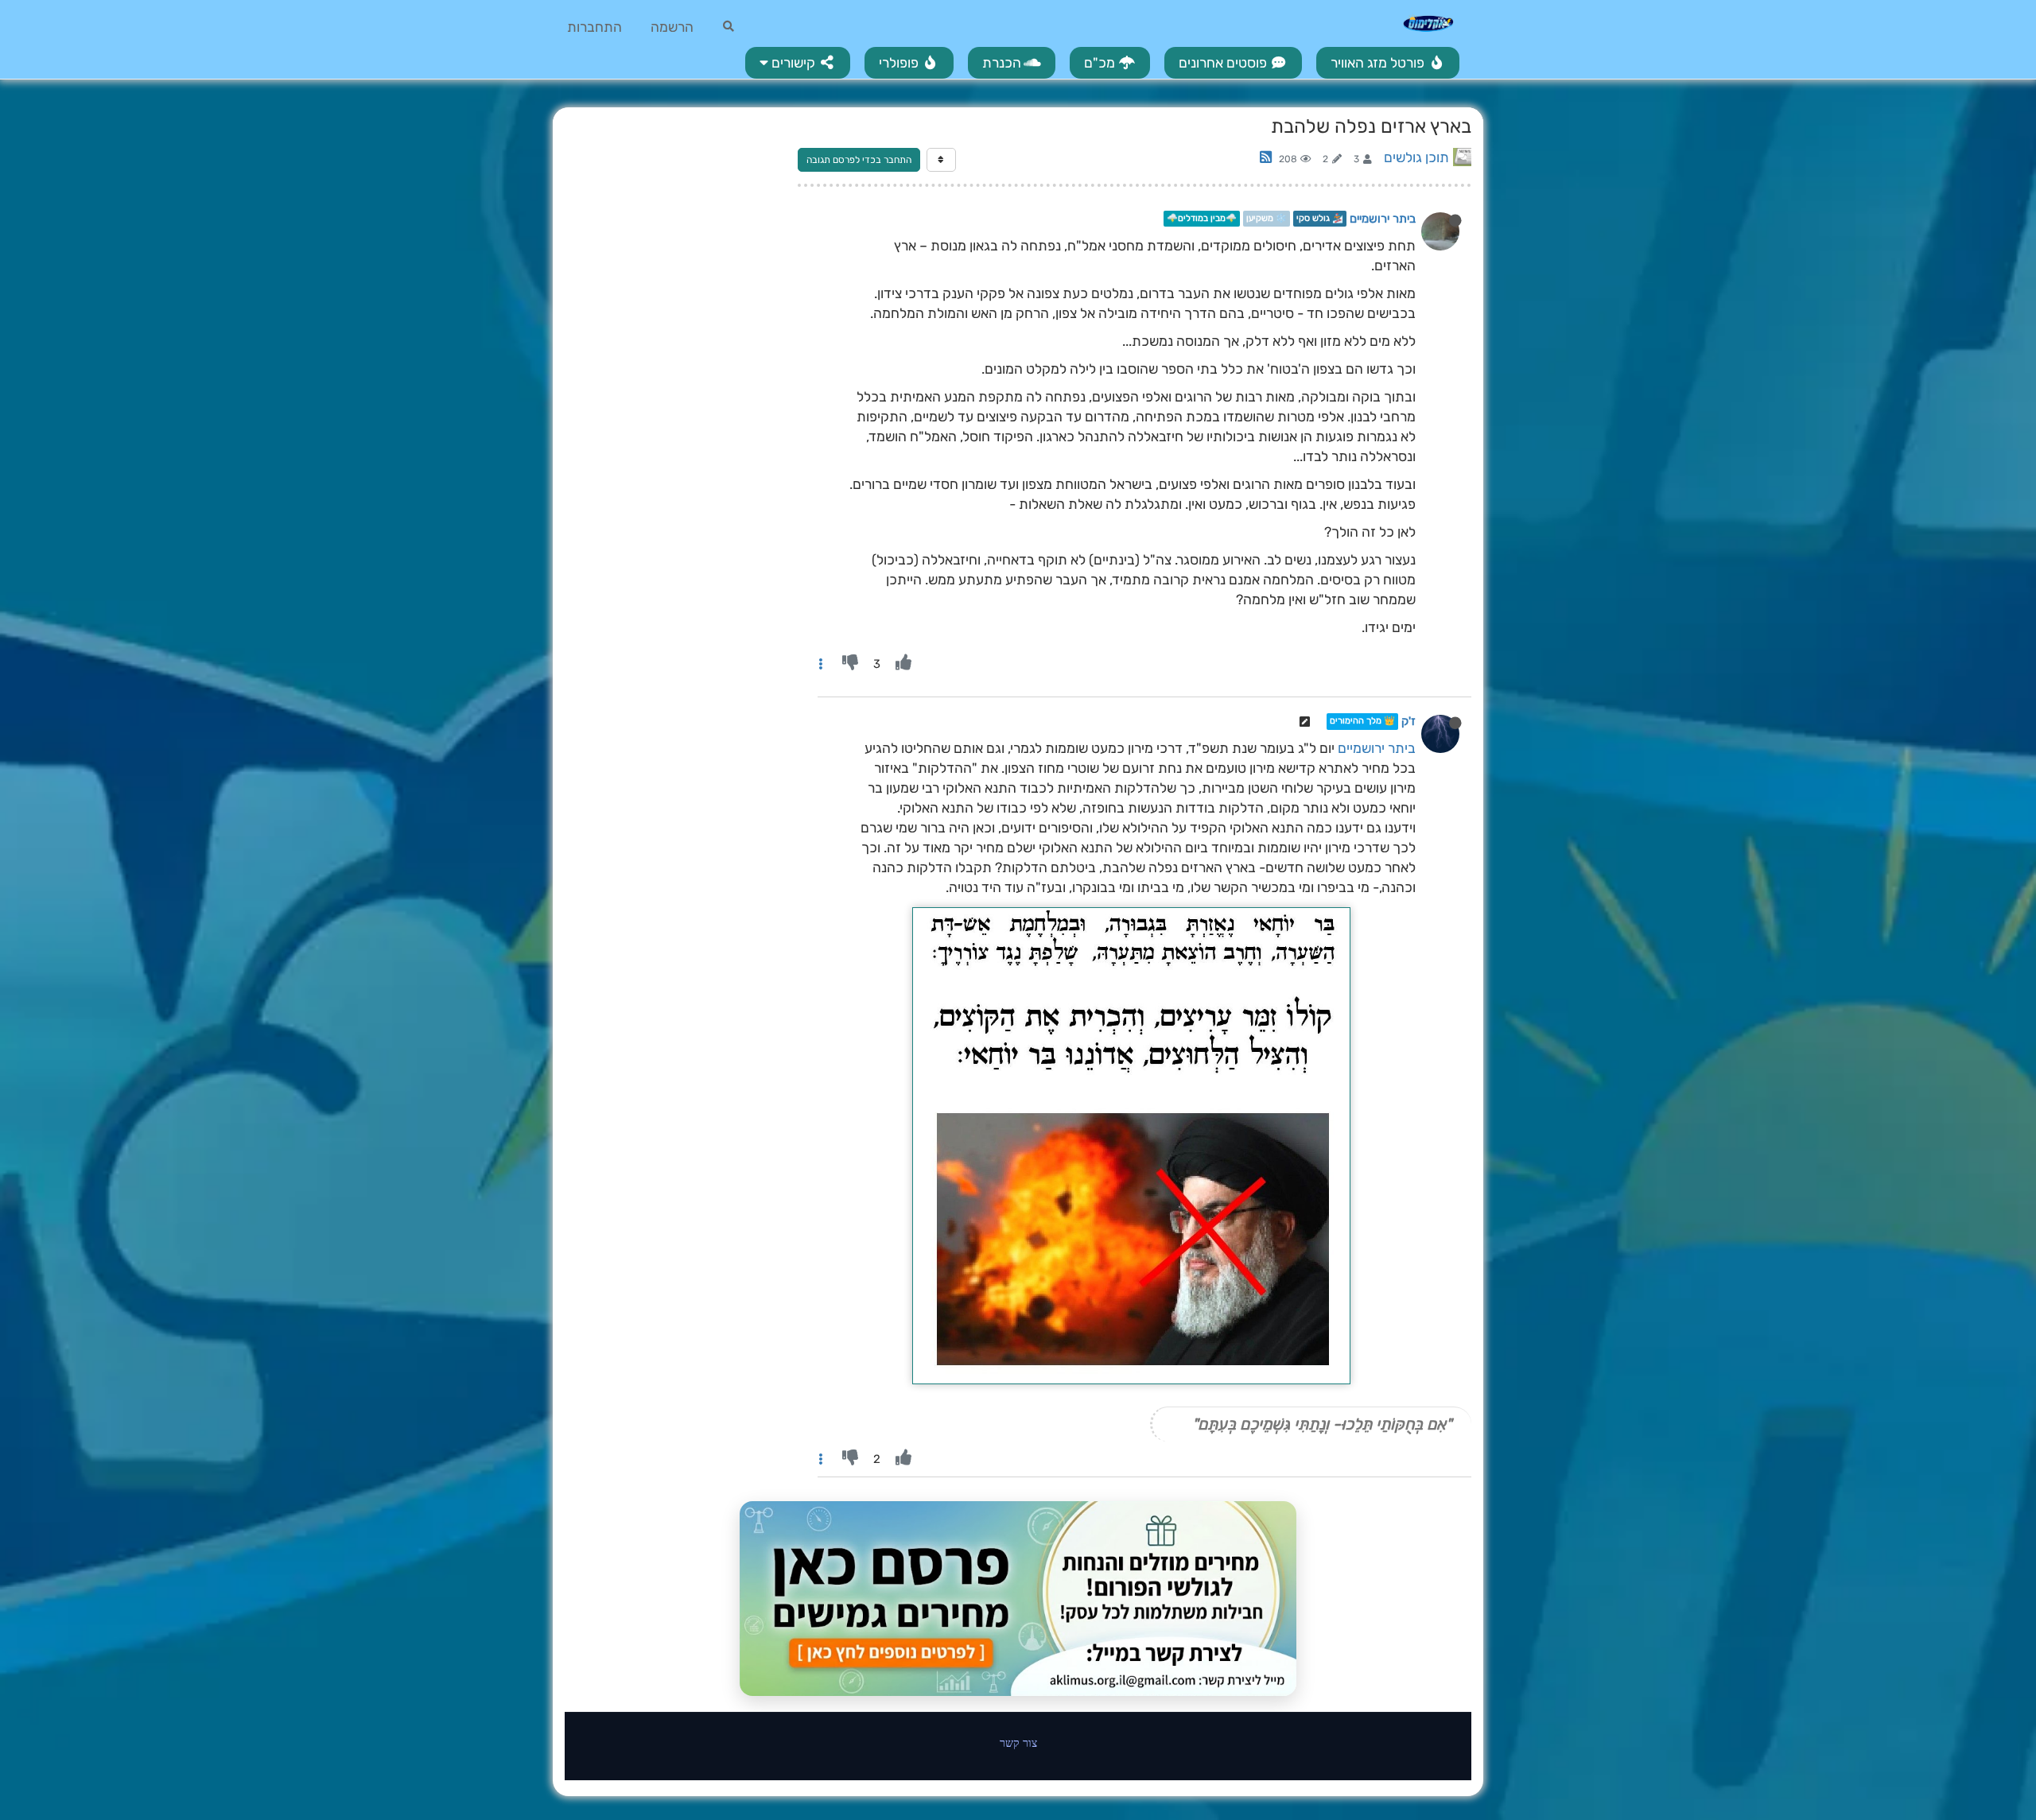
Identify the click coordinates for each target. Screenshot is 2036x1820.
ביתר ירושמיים (1383, 219)
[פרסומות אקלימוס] (1018, 1599)
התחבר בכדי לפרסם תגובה (859, 160)
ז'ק (1408, 722)
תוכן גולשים (1416, 157)
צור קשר (1018, 1742)
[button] (798, 63)
